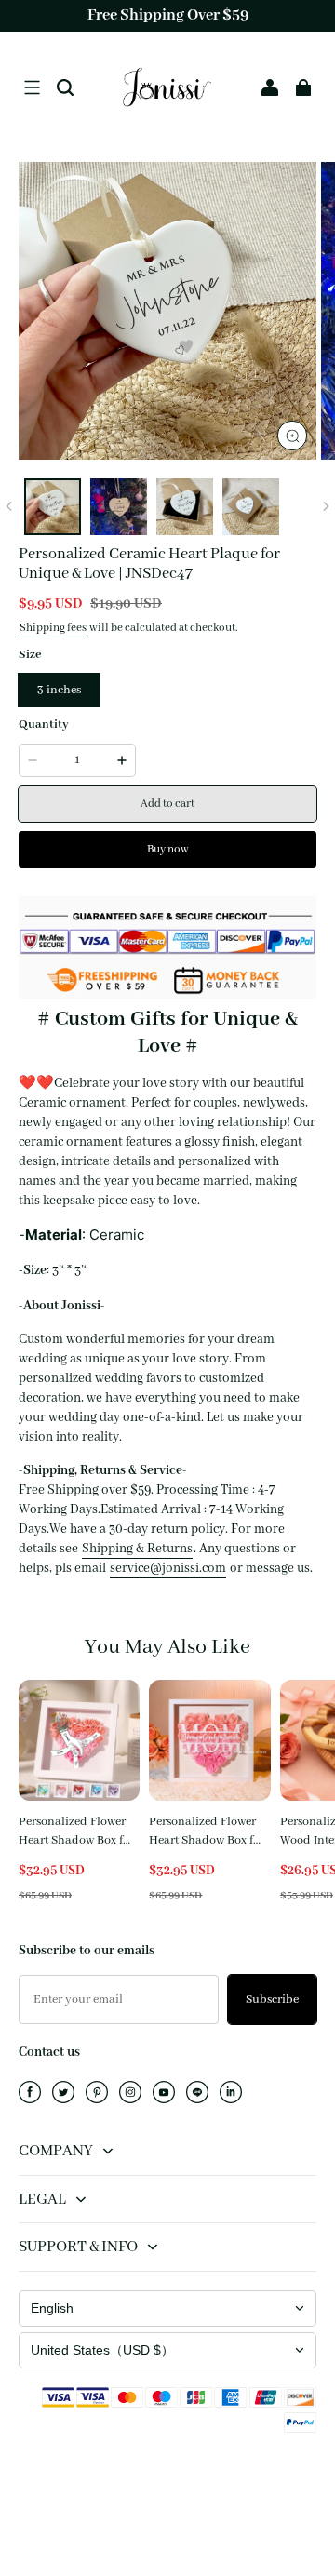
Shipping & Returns (137, 1549)
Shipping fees (53, 628)
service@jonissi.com (168, 1568)
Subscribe (272, 1999)
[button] (32, 87)
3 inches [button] (59, 690)
